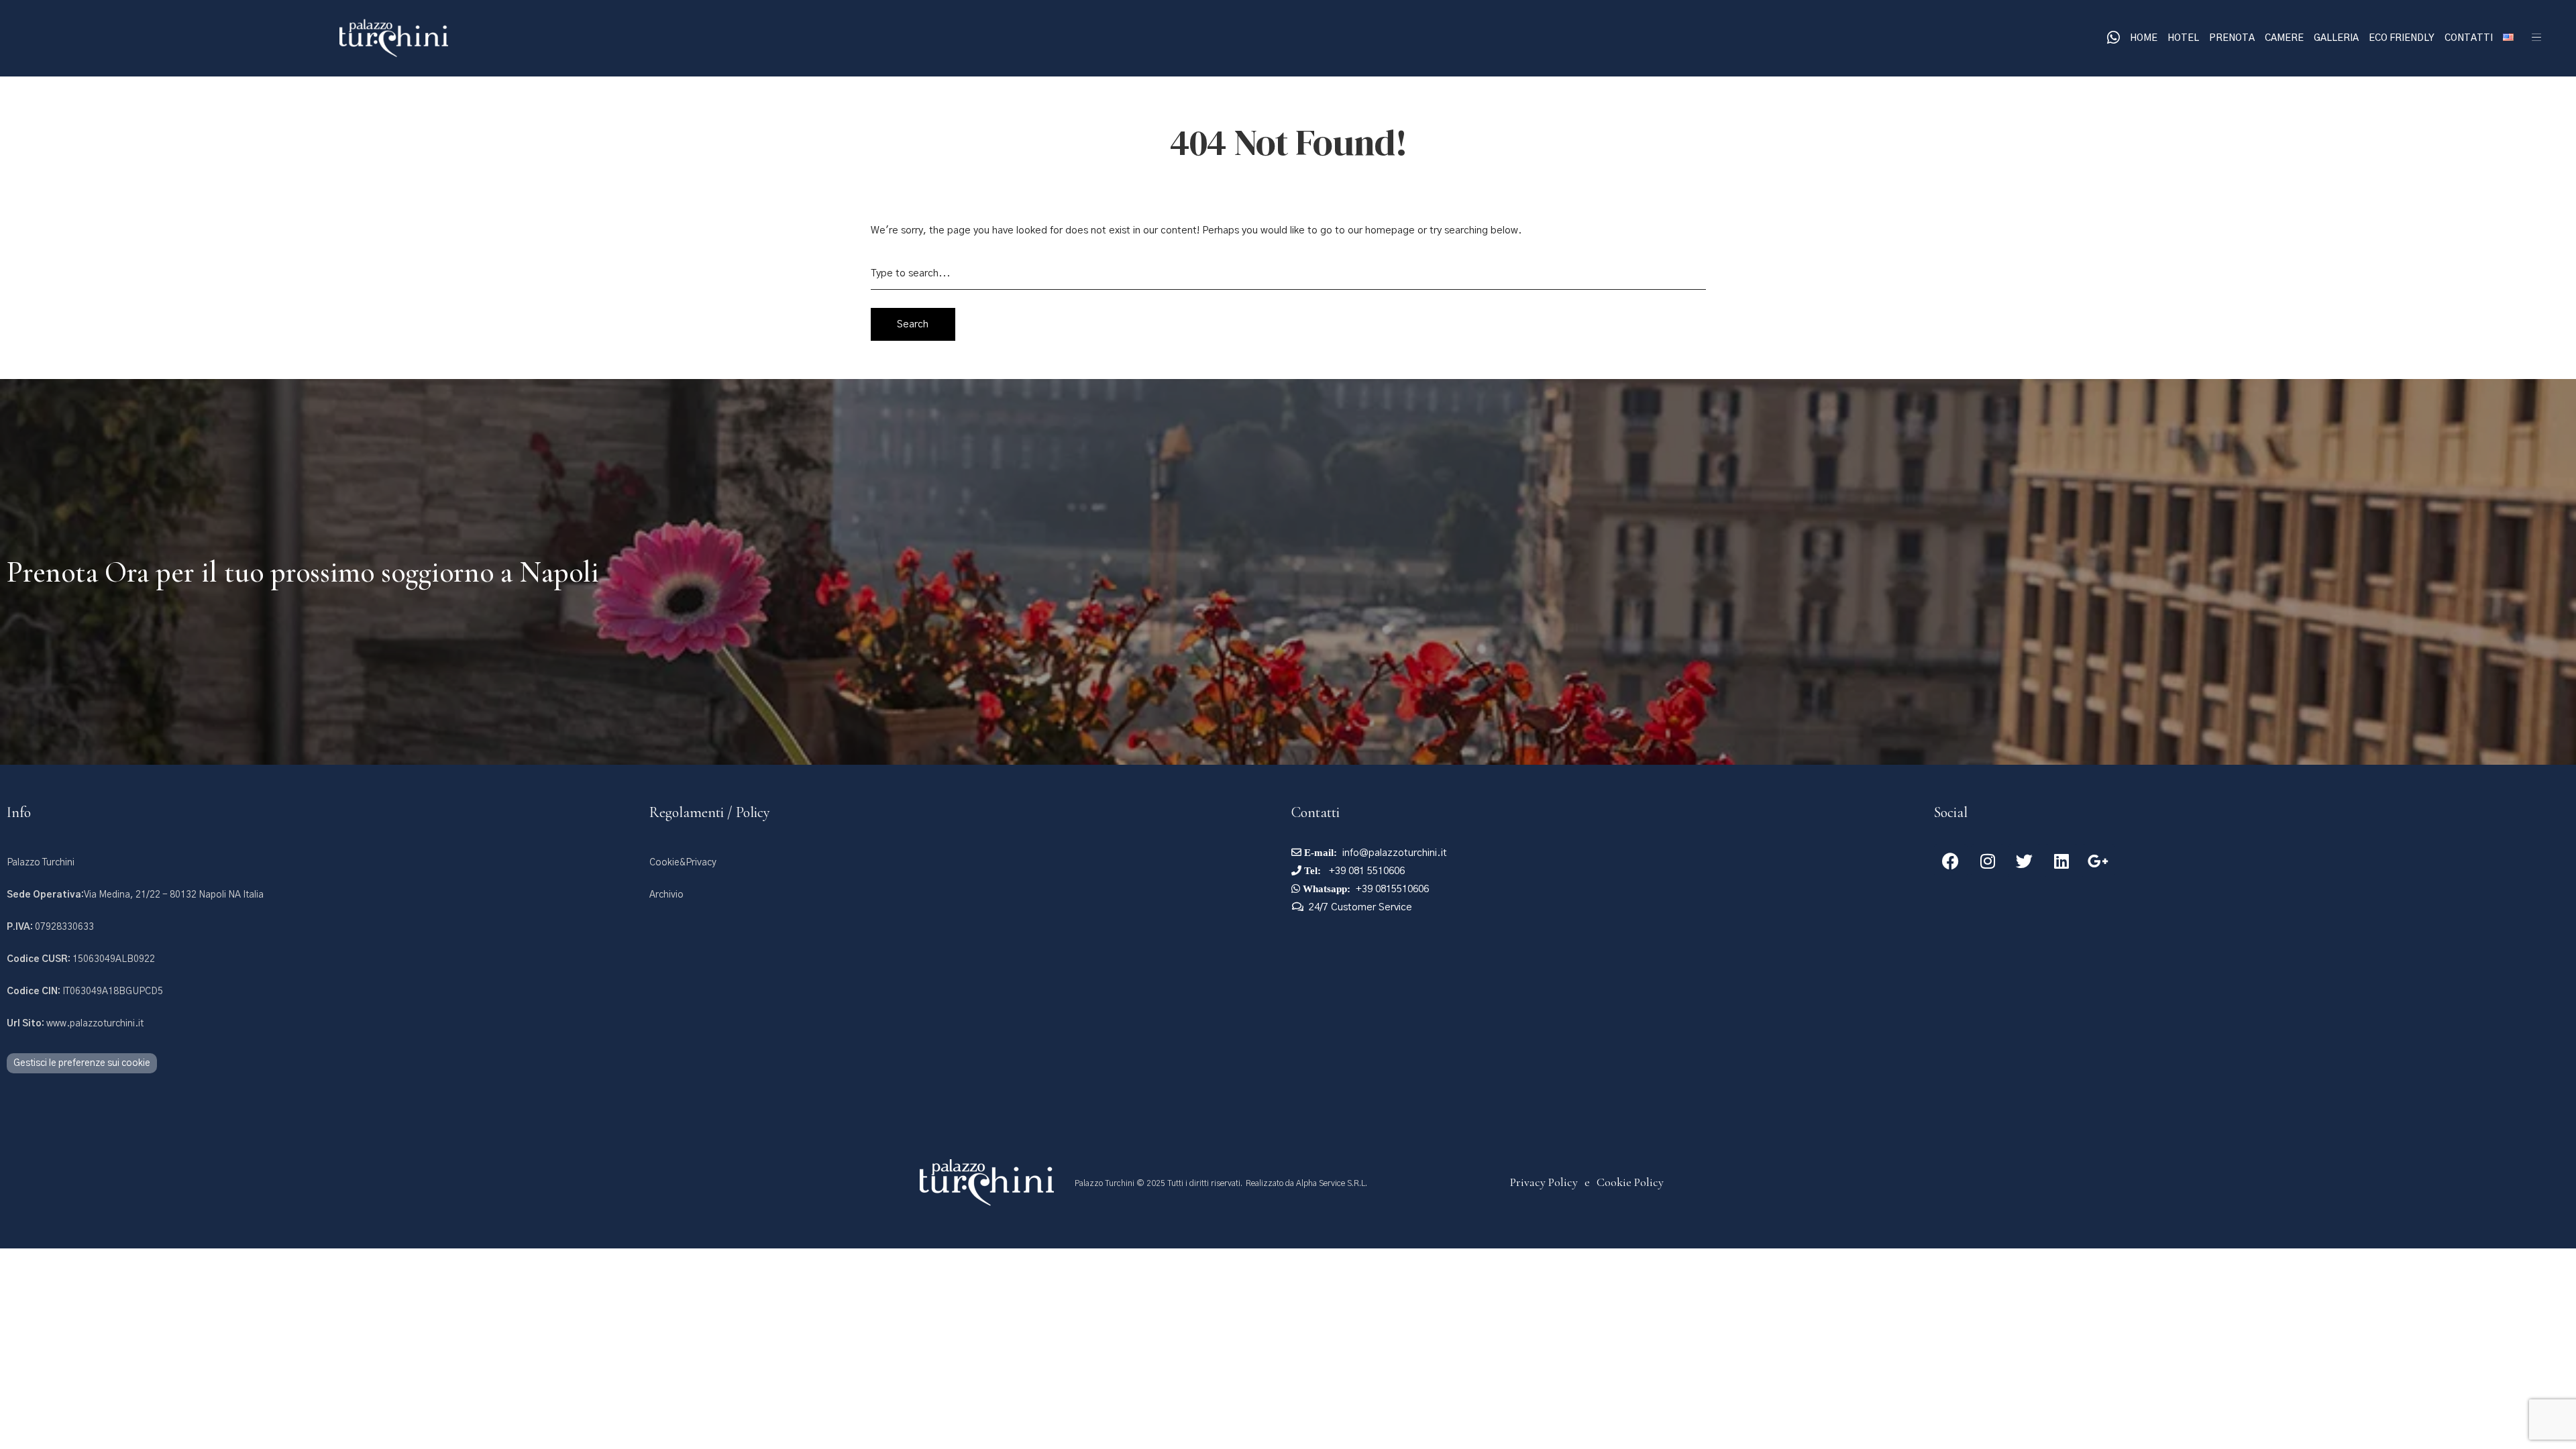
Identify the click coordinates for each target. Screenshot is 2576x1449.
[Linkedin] (2061, 861)
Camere (2284, 38)
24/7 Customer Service (1360, 907)
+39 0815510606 (1392, 889)
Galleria (2336, 38)
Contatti (2469, 38)
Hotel (2183, 38)
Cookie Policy (1630, 1182)
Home (2144, 38)
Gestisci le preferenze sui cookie (82, 1063)
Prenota (2232, 38)
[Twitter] (2025, 861)
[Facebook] (1951, 861)
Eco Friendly (2402, 38)
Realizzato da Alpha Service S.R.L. (1306, 1183)
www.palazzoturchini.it (75, 1024)
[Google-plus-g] (2098, 861)
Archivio (666, 895)
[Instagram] (1988, 861)
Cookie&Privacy (683, 863)
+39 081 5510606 (1365, 871)
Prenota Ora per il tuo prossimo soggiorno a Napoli (303, 572)
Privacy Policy (1544, 1182)
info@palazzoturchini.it (1395, 853)
